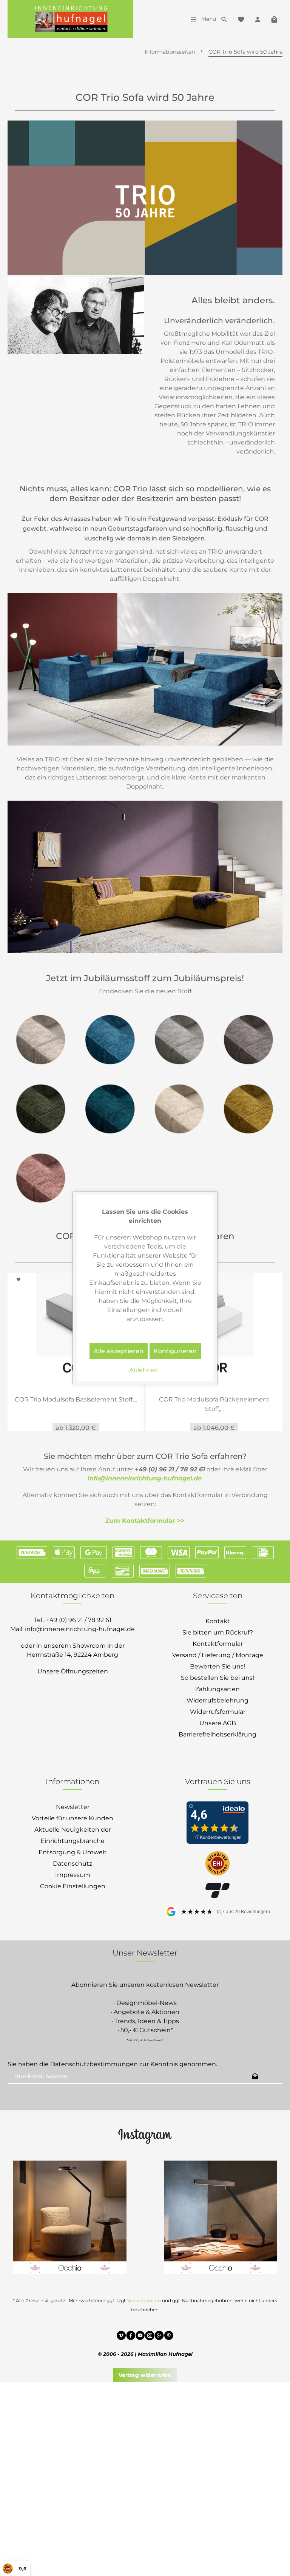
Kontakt (218, 1621)
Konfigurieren (175, 1351)
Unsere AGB (218, 1723)
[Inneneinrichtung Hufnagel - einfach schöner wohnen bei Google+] (159, 2336)
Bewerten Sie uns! (217, 1666)
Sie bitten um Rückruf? (218, 1632)
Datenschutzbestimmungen (94, 2064)
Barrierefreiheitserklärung (217, 1734)
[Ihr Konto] (258, 19)
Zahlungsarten (217, 1689)
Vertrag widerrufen (145, 2375)
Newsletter (73, 1807)
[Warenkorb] (274, 19)
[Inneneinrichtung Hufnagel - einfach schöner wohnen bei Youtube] (140, 2336)
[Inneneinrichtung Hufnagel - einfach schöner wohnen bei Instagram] (150, 2336)
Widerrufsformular (218, 1711)
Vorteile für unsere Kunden (72, 1818)
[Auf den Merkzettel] (20, 1279)
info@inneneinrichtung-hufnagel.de (145, 1478)
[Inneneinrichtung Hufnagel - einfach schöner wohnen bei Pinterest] (169, 2336)
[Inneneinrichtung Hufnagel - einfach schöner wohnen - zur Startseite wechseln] (70, 19)
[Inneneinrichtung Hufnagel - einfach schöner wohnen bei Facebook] (131, 2336)
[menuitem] (201, 19)
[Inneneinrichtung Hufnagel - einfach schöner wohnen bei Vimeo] (121, 2336)
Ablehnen (144, 1370)
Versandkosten (144, 2300)
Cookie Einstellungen (73, 1886)
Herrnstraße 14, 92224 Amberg (72, 1654)
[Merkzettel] (241, 19)
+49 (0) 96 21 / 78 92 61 (79, 1620)
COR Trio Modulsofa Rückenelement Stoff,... (214, 1404)
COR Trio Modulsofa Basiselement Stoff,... (76, 1399)
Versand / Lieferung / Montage (218, 1655)
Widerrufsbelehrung (217, 1700)
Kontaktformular (218, 1643)
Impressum (73, 1875)
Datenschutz (72, 1863)
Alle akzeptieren (119, 1351)
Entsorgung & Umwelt (73, 1852)
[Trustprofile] (217, 1864)
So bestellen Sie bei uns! (217, 1677)
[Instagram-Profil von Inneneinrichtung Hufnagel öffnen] (145, 2135)
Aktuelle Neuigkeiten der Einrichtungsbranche (73, 1835)
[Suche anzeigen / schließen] (224, 19)
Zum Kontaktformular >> (145, 1520)
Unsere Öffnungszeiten (73, 1671)
